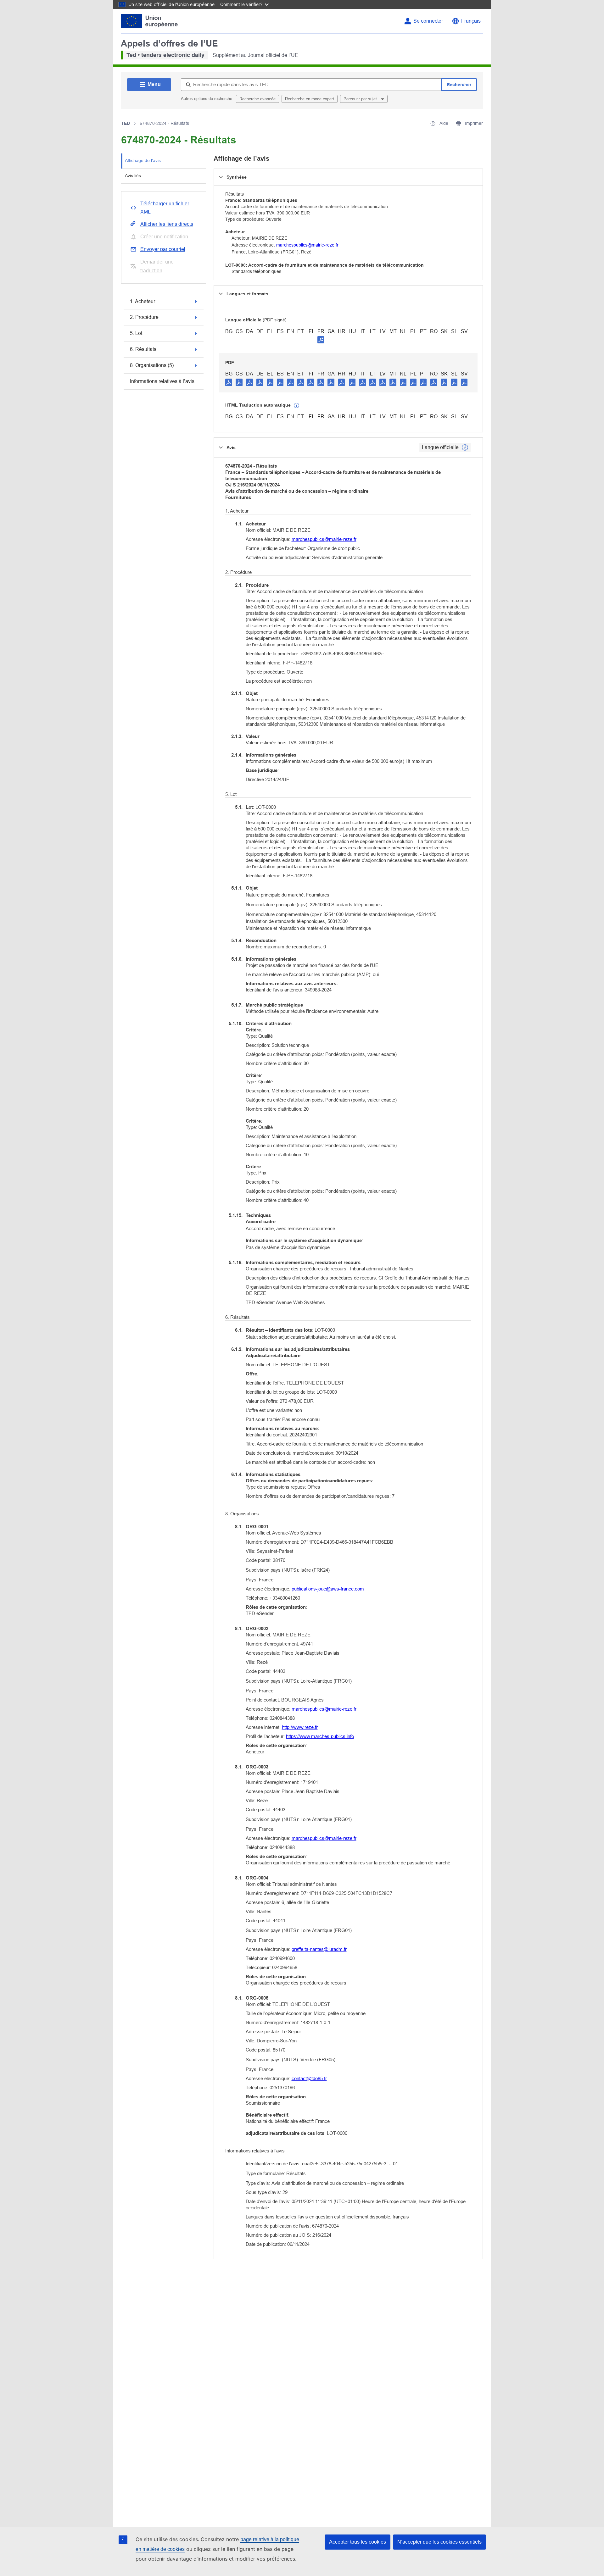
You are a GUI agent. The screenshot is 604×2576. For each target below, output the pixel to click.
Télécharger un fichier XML (165, 208)
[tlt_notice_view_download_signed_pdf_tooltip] (321, 340)
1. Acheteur (143, 301)
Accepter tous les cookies (358, 2542)
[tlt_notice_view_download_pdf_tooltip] (229, 382)
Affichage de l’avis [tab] (143, 160)
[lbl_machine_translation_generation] (297, 406)
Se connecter (428, 21)
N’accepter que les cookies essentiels (439, 2542)
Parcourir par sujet (361, 99)
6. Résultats (143, 349)
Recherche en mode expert (310, 99)
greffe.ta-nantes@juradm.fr (319, 1949)
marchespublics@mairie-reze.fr (307, 245)
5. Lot (136, 333)
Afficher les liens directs (167, 224)
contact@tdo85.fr (309, 2078)
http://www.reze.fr (300, 1727)
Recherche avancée (257, 99)
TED (126, 123)
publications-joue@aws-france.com (328, 1589)
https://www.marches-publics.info (320, 1736)
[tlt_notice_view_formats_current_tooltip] (465, 447)
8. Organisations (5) (152, 365)
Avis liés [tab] (133, 175)
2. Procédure (144, 317)
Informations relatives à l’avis (162, 381)
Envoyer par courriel (163, 249)
